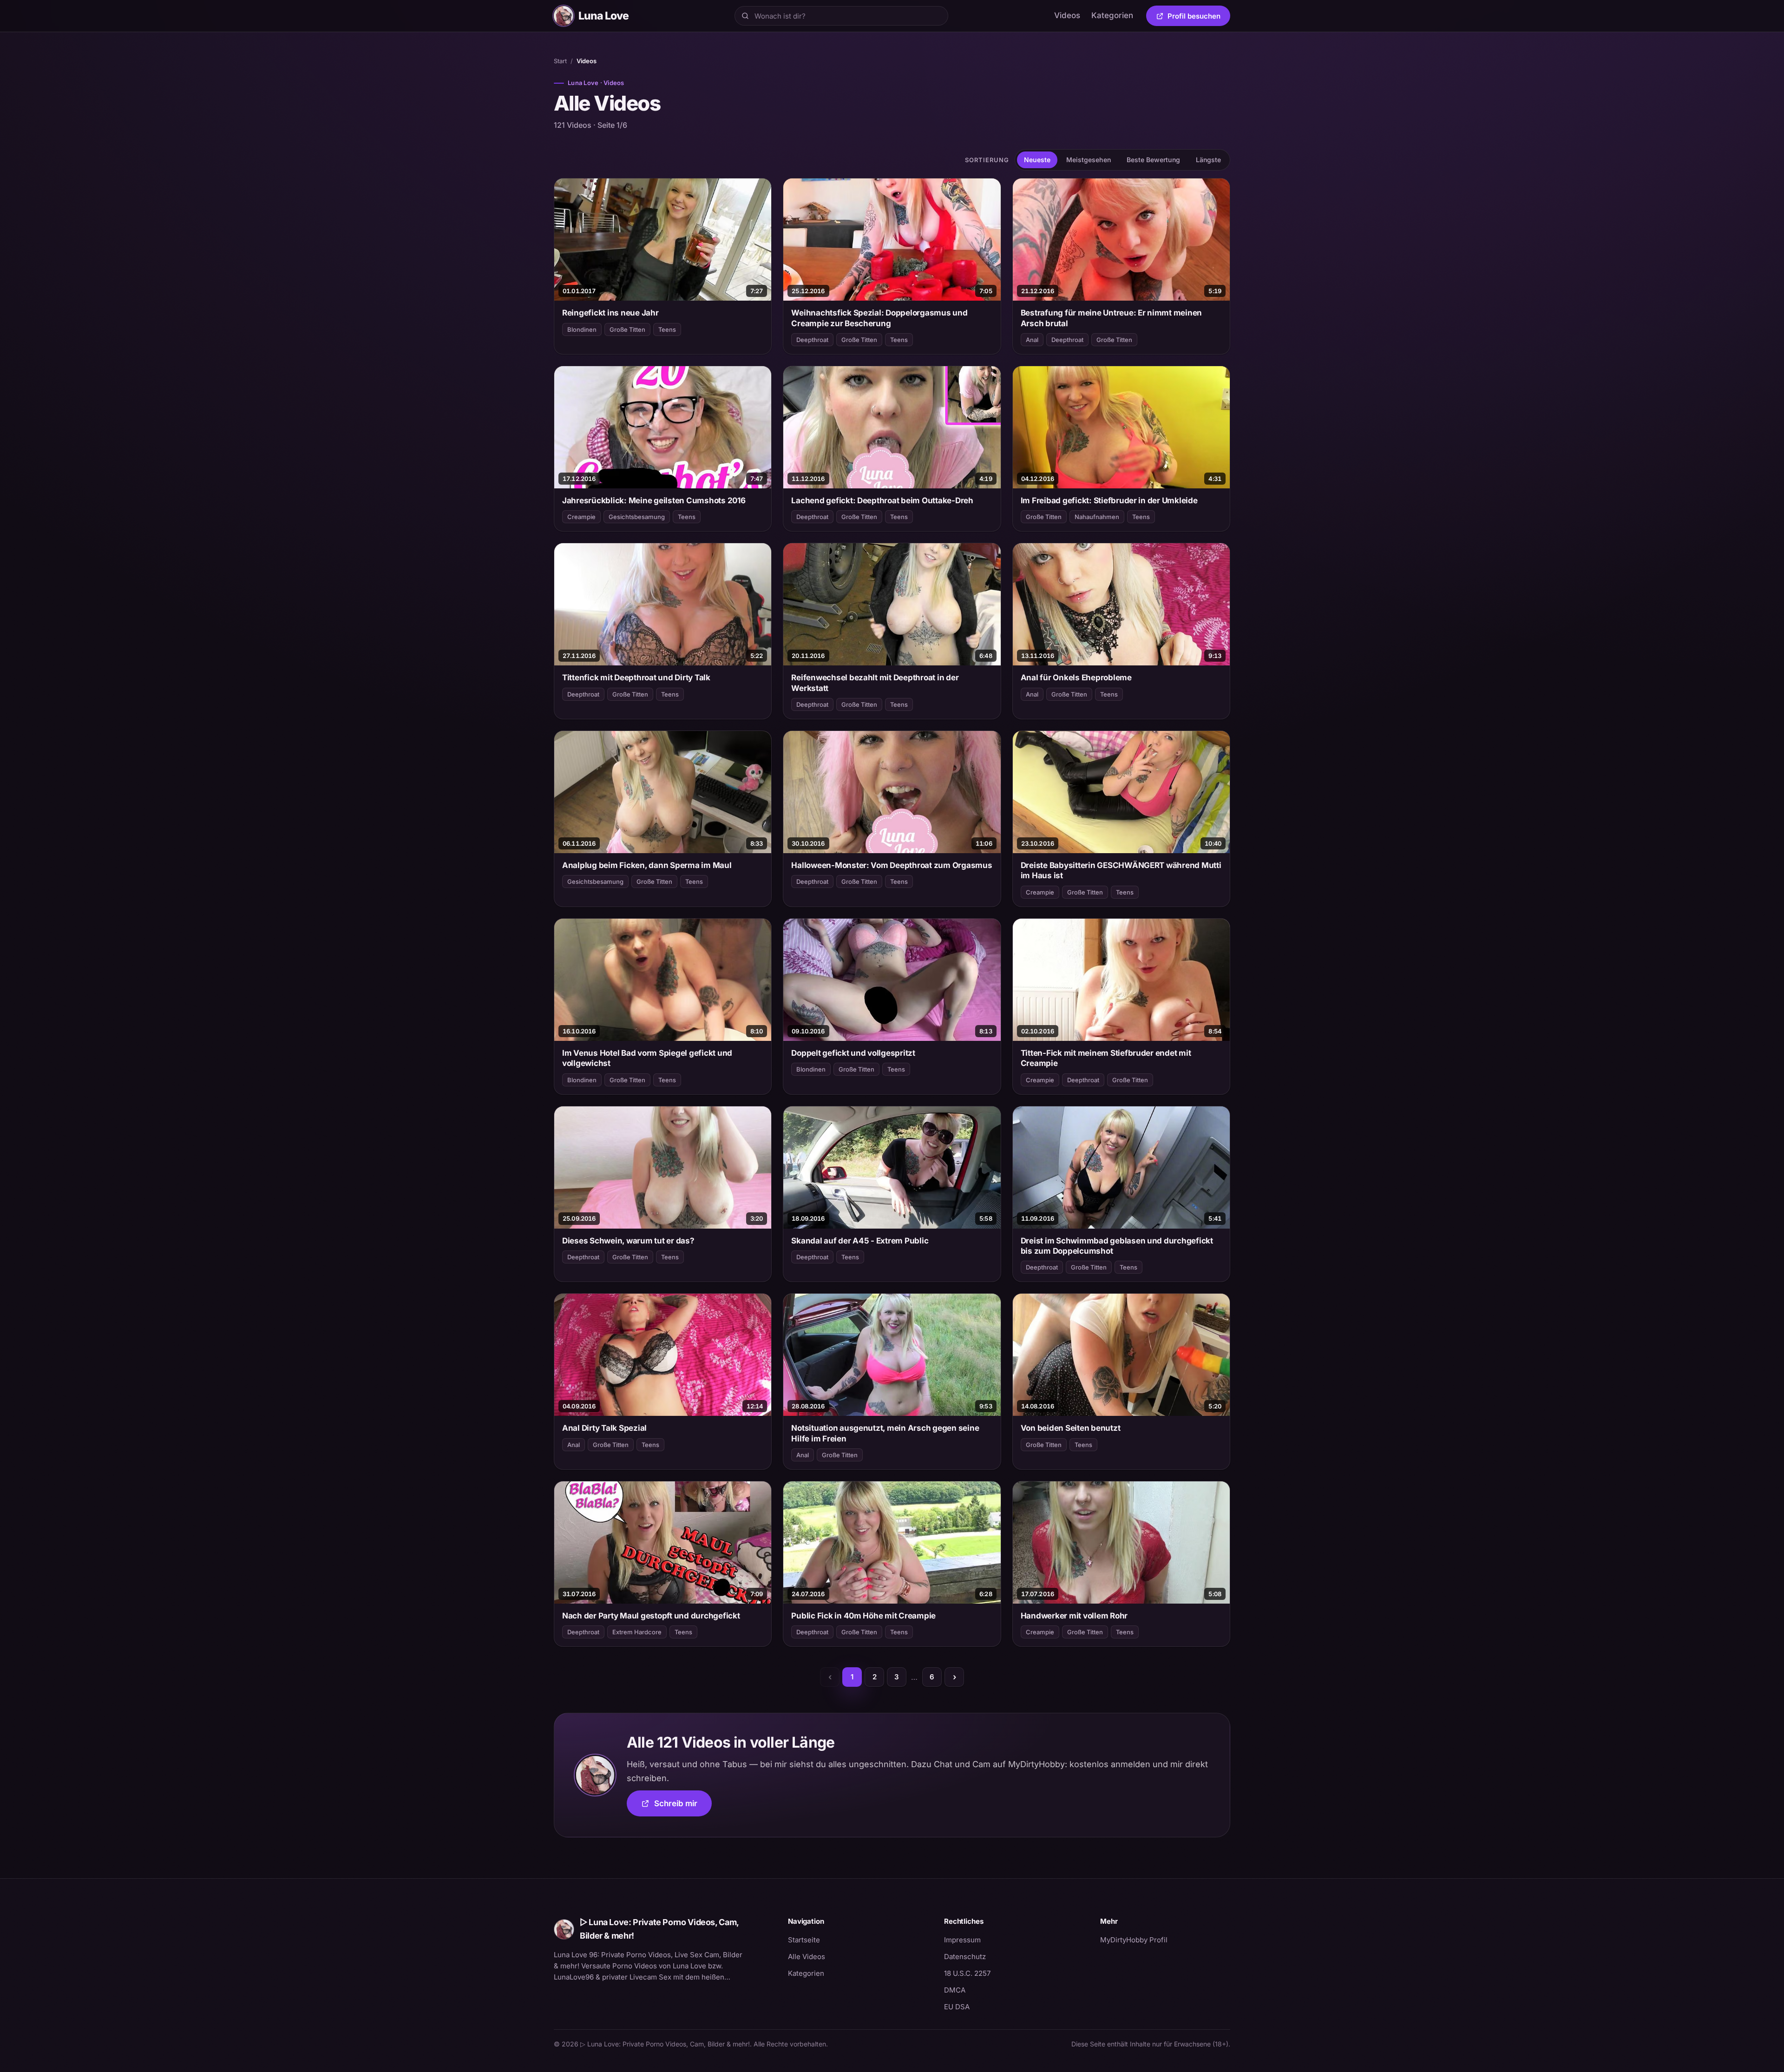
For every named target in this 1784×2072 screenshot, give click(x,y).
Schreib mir (683, 1806)
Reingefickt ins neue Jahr (610, 313)
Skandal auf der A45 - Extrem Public (860, 1241)
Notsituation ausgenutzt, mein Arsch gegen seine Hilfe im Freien (885, 1433)
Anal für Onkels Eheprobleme (1076, 678)
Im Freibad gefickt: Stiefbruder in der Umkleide (1109, 500)
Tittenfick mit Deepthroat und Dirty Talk (636, 678)
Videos (1067, 15)
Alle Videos (807, 1957)
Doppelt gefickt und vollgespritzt (853, 1053)
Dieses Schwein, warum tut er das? (628, 1241)
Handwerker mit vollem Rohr (1074, 1616)
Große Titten (627, 329)
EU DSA (957, 2007)
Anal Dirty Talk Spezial (604, 1428)
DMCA (955, 1990)
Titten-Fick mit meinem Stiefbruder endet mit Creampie (1106, 1058)
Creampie (581, 517)
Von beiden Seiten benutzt (1071, 1428)
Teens (667, 329)
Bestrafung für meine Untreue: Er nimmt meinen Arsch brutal (1112, 318)
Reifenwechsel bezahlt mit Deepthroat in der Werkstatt (875, 683)
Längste (1208, 160)
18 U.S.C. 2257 (967, 1973)
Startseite (804, 1940)
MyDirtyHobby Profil (1165, 1940)
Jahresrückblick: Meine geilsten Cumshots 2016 (654, 500)
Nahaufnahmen (1097, 517)
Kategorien (1112, 15)
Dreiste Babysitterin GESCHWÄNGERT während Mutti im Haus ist (1121, 870)
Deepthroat (812, 340)
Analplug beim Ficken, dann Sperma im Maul (647, 865)
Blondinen (582, 329)
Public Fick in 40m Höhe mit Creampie (863, 1616)
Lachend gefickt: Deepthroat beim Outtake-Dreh (882, 500)
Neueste (1037, 160)
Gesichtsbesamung (637, 517)
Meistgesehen (1089, 160)
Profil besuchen (1199, 18)
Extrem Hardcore (637, 1632)
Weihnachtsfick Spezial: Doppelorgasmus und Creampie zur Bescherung (879, 318)
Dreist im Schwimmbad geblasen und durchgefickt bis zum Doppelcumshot (1117, 1246)
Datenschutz (965, 1957)
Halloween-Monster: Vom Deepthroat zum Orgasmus (892, 865)
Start (560, 61)
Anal (1032, 340)
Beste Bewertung (1153, 160)
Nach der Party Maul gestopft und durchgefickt (651, 1616)
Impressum (962, 1940)
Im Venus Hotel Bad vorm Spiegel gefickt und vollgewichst (647, 1058)
